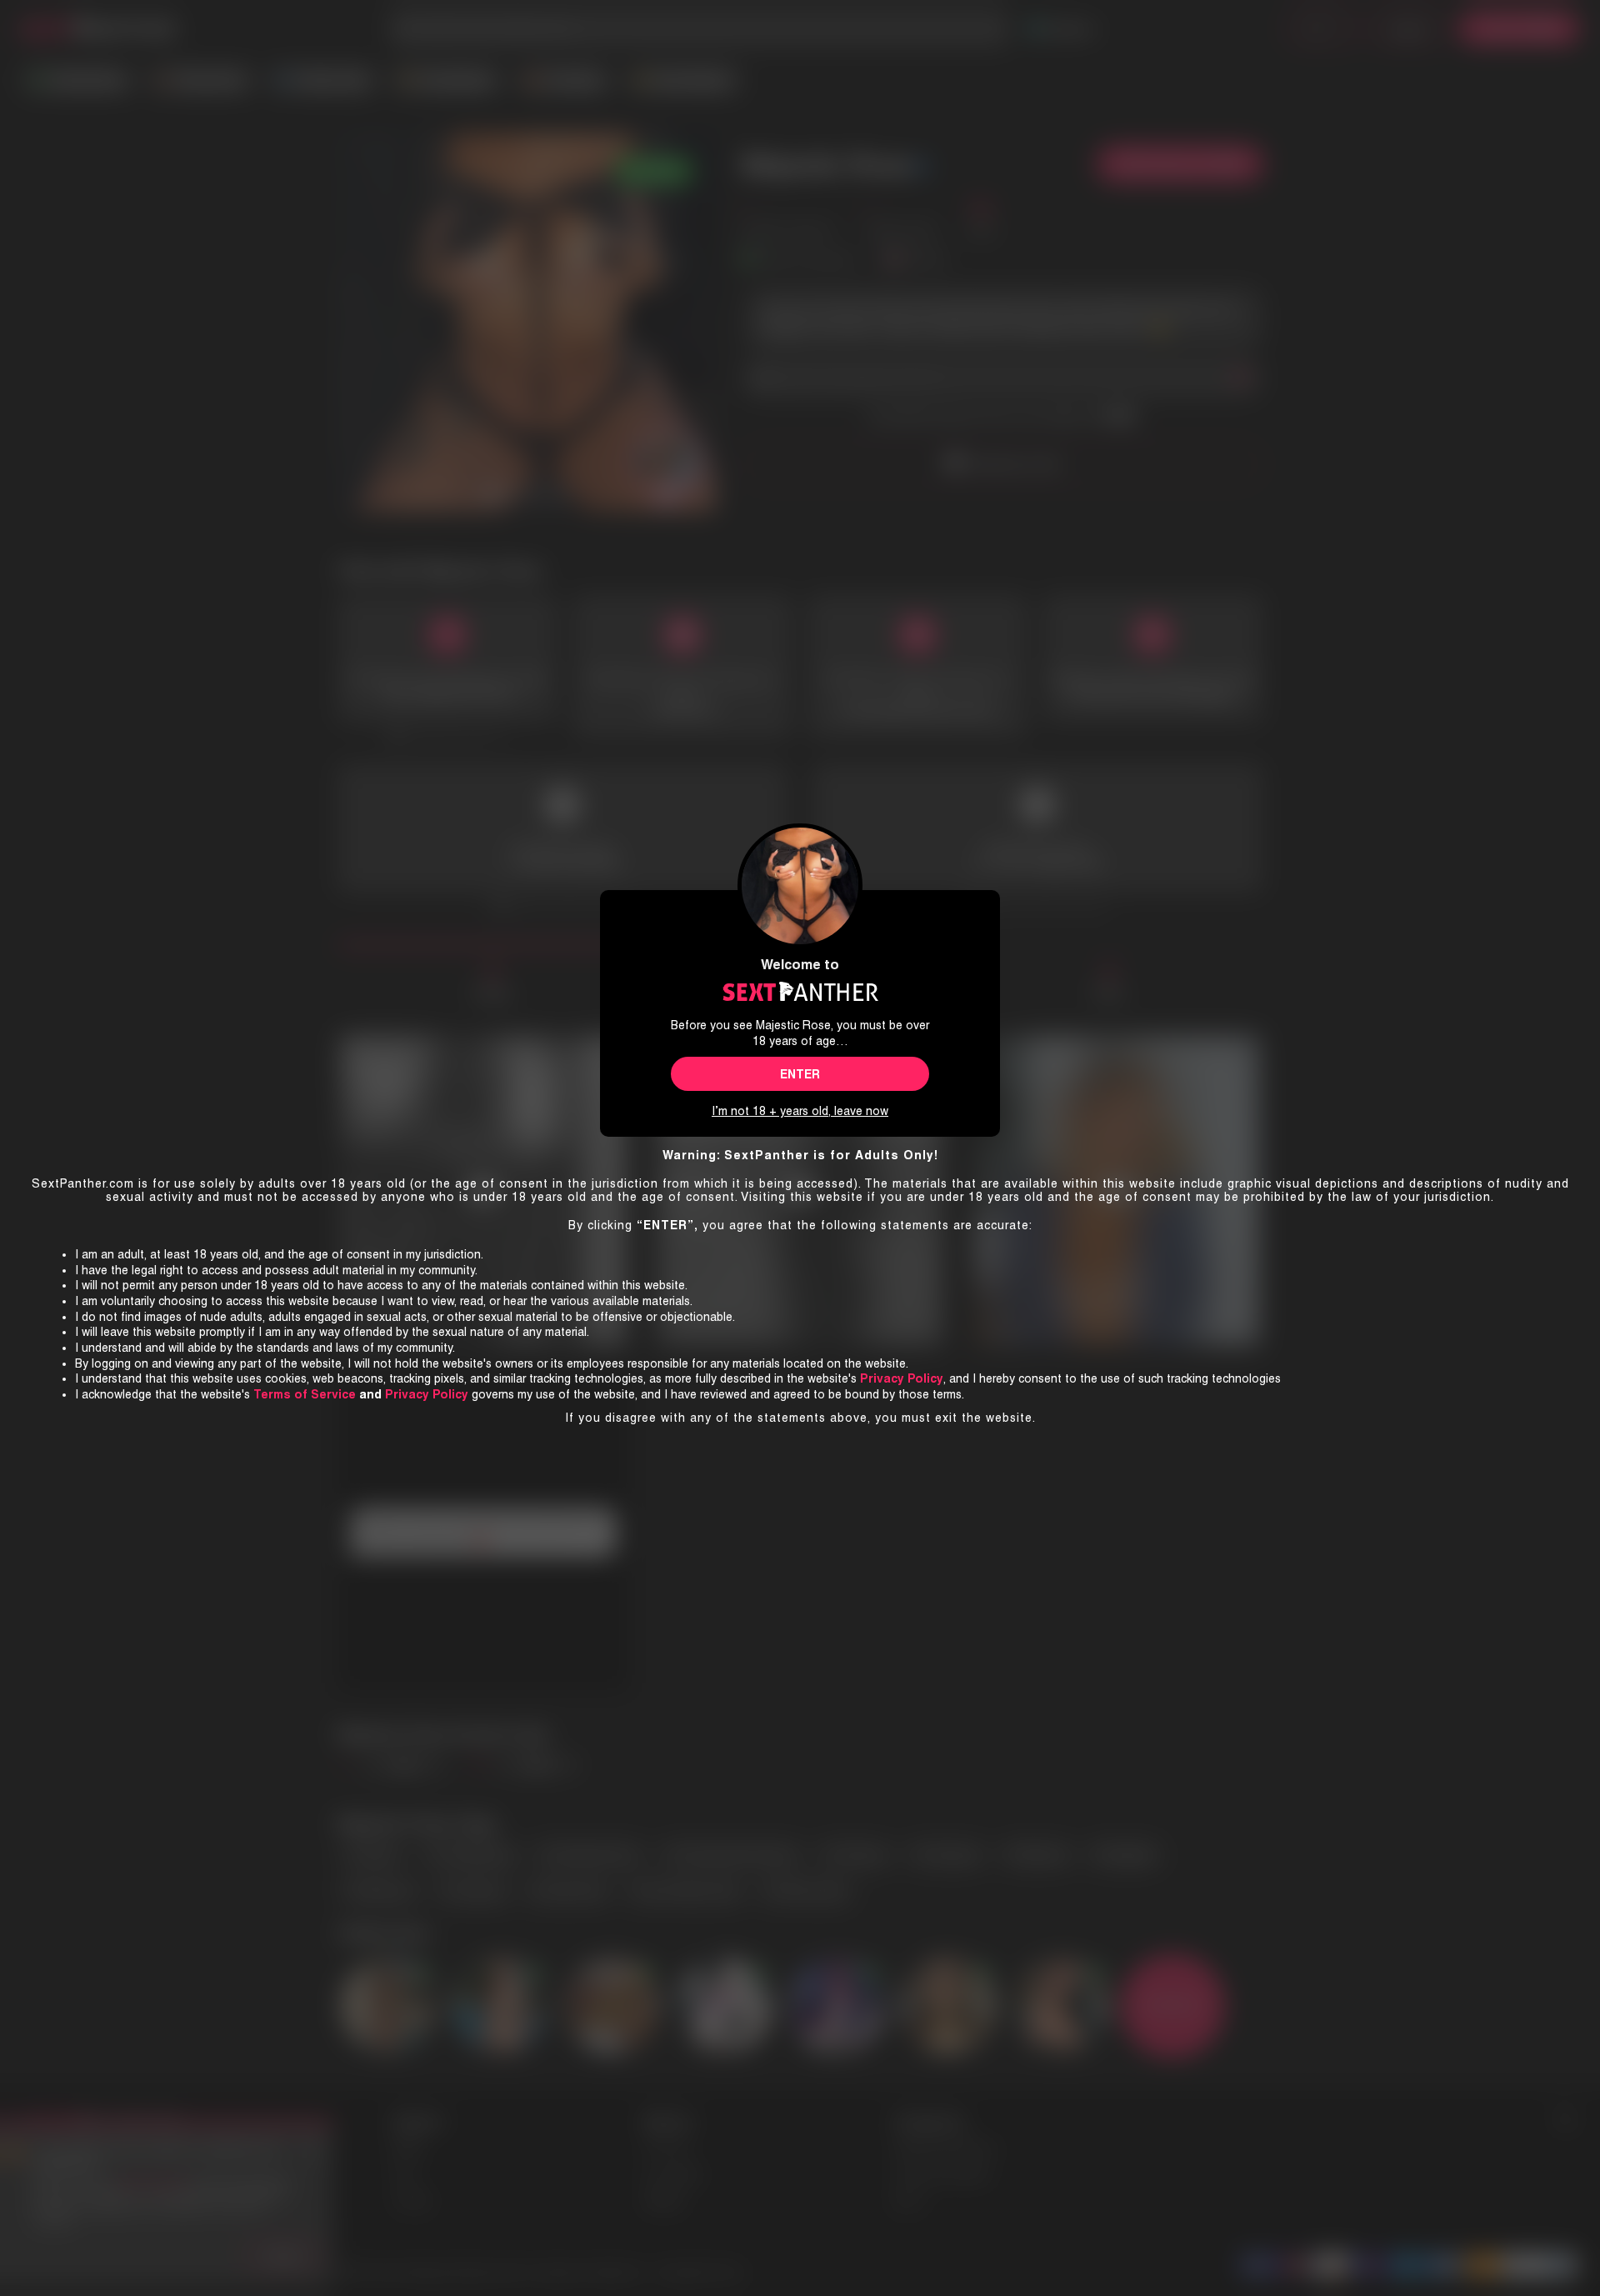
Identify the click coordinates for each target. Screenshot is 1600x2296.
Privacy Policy (427, 1394)
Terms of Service (305, 1394)
